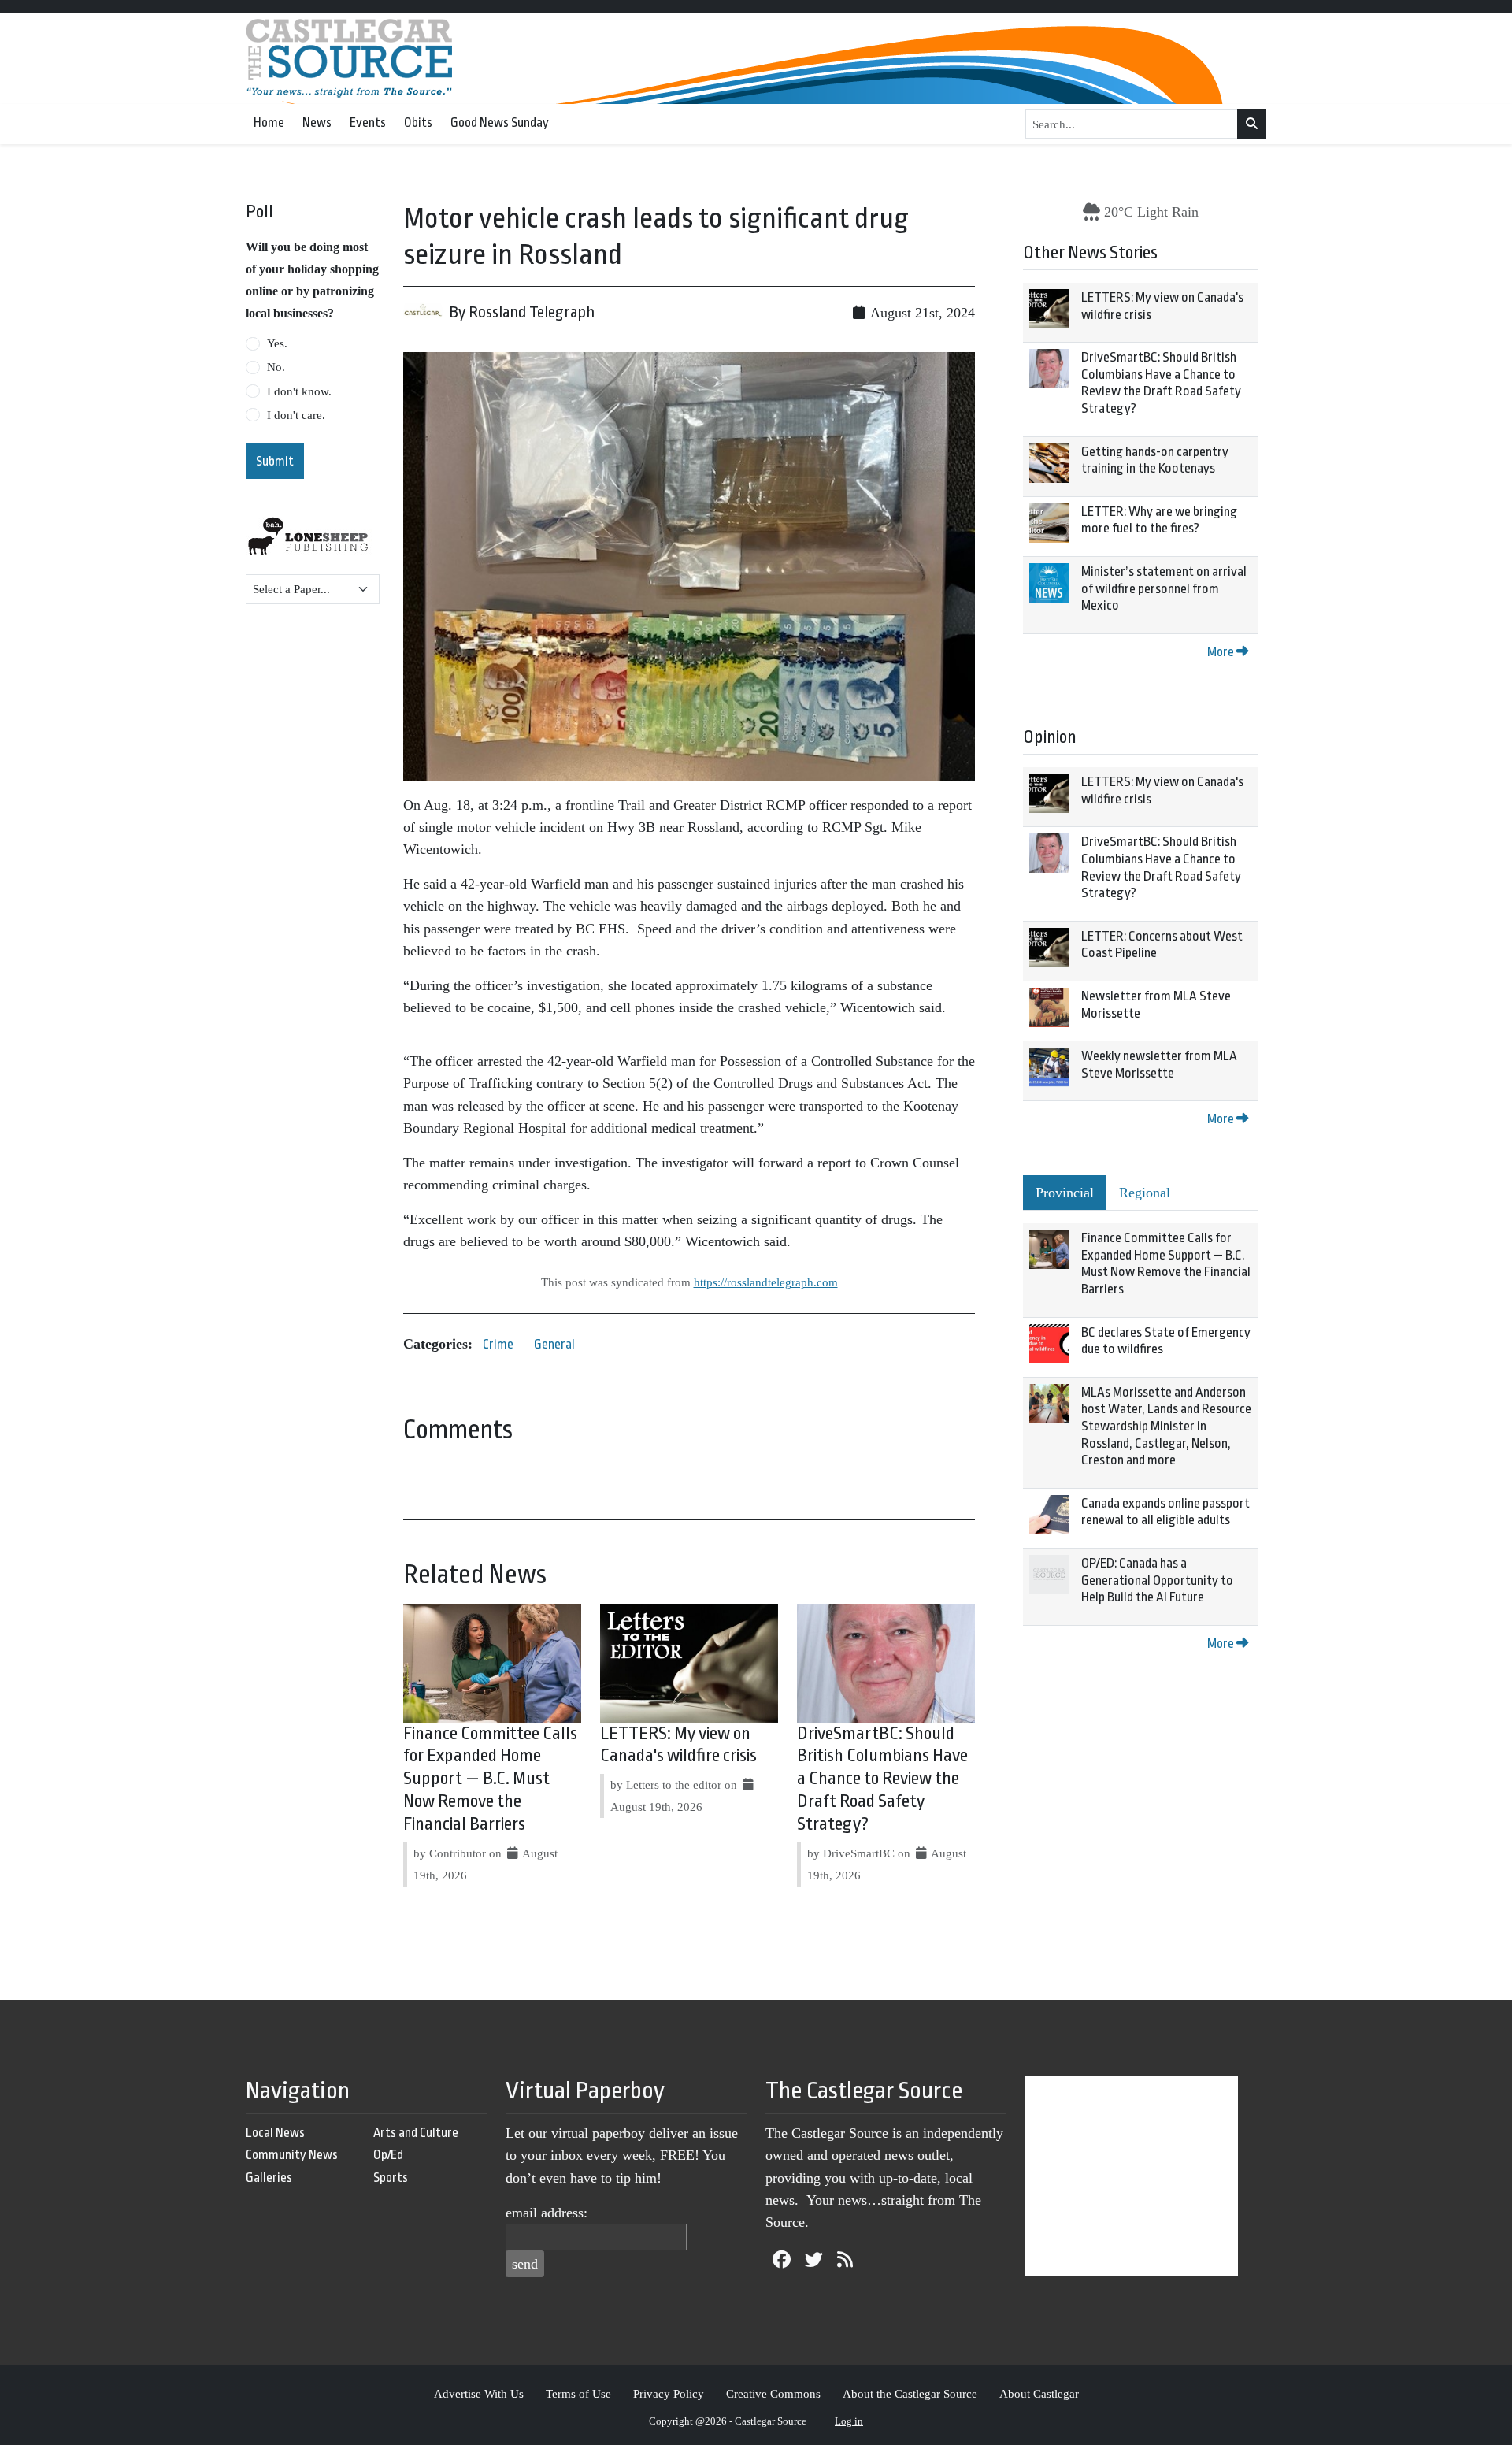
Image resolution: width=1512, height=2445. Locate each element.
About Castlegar (1039, 2393)
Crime (498, 1344)
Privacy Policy (669, 2393)
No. (276, 367)
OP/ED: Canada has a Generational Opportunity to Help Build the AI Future (1157, 1580)
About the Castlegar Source (910, 2393)
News (317, 122)
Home (269, 122)
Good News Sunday (500, 122)
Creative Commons (773, 2393)
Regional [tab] (1145, 1193)
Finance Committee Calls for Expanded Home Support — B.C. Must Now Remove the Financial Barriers (490, 1779)
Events (368, 122)
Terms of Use (578, 2393)
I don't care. (296, 415)
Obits (418, 122)
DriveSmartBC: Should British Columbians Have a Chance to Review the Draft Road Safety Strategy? (882, 1779)
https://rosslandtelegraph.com (766, 1282)
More (1222, 652)
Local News (275, 2133)
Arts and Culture (416, 2133)
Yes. (277, 343)
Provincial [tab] (1065, 1193)
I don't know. (299, 391)
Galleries (269, 2178)
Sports (391, 2178)
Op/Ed (388, 2155)
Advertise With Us (479, 2393)
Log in (849, 2421)
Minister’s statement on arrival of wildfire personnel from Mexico (1164, 588)
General (554, 1344)
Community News (292, 2155)
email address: (547, 2213)
